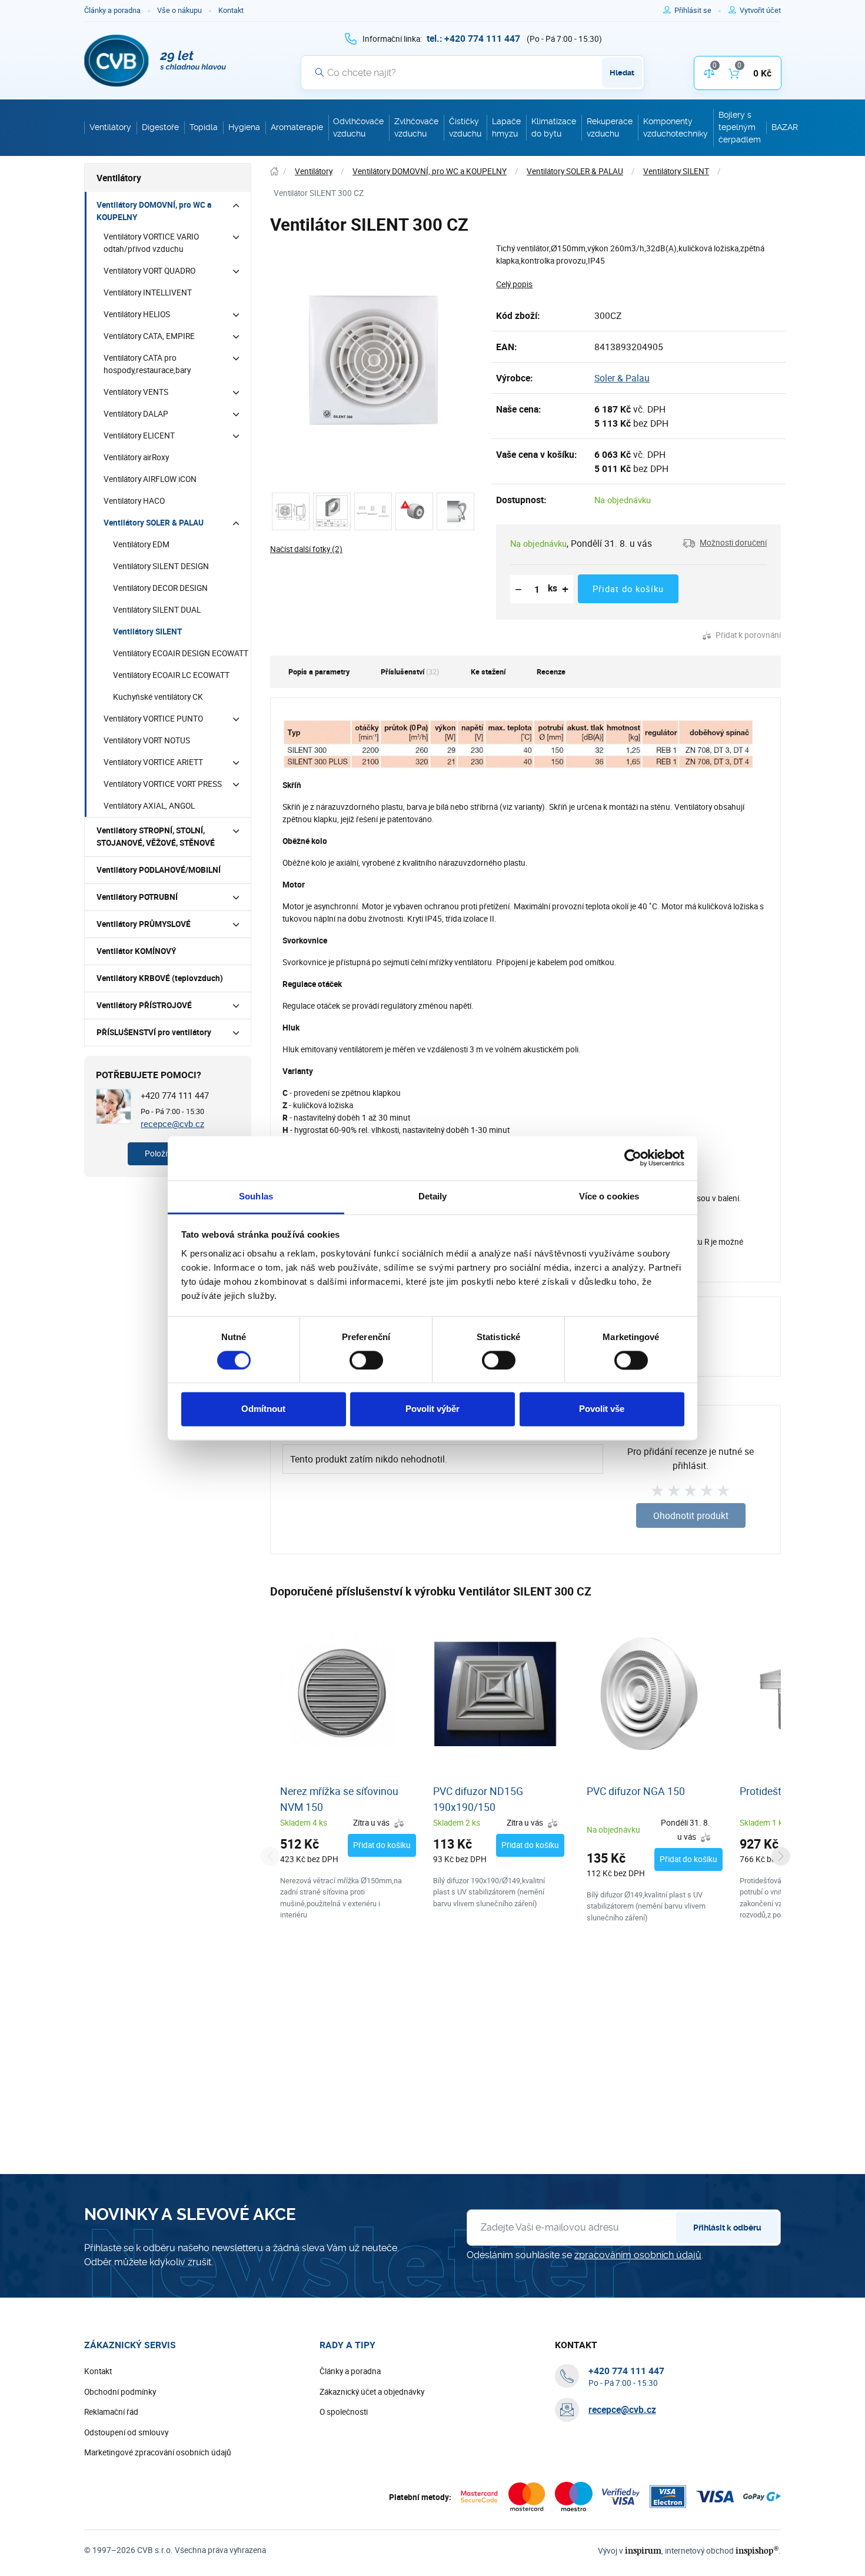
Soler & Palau (622, 378)
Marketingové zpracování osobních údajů (158, 2452)
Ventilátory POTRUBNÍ (137, 897)
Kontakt (231, 10)
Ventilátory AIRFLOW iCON (150, 479)
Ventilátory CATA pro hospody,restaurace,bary (147, 364)
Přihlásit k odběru (727, 2228)
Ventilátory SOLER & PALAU (154, 523)
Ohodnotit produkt (691, 1515)
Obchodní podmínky (120, 2392)
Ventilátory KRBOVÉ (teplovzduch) (160, 978)
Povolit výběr (432, 1409)
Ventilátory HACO (134, 501)
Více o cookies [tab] (609, 1196)
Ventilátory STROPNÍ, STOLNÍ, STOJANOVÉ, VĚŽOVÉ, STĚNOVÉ (156, 837)
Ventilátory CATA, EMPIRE (149, 336)
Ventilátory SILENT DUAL (157, 610)
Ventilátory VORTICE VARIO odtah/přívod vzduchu (151, 243)
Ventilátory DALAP (136, 414)
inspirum (643, 2550)
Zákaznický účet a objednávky (372, 2392)
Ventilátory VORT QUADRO (149, 271)
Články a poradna (112, 10)
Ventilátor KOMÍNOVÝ (136, 951)
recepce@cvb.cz (172, 1124)
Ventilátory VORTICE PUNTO (153, 719)
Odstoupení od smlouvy (126, 2432)
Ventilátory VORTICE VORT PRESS (163, 784)
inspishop (757, 2550)
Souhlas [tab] (256, 1196)
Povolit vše (602, 1409)
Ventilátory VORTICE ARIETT (153, 762)
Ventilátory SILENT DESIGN (161, 566)
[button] (725, 543)
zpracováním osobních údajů (638, 2255)
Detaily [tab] (433, 1196)
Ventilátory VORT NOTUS (147, 740)
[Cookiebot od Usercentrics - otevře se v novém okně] (633, 1158)
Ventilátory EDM (141, 544)
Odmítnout (263, 1409)
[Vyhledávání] (320, 72)
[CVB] (155, 61)
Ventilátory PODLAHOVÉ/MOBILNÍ (159, 870)
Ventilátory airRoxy (136, 457)
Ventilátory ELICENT (139, 436)
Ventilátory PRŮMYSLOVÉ (144, 924)
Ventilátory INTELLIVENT (148, 292)
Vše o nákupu (179, 10)
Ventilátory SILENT (147, 631)
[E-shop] (274, 172)
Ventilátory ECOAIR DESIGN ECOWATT (181, 653)
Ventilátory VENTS (136, 392)
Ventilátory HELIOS (137, 314)
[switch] (366, 1360)
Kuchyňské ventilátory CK (158, 697)
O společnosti (344, 2412)
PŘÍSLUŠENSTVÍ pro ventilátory (154, 1032)
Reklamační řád (111, 2412)
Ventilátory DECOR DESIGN (160, 588)
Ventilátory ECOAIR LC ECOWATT (171, 675)
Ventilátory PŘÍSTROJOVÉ (144, 1005)
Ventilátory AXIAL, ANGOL (149, 806)
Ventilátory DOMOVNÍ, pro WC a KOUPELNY (154, 211)
